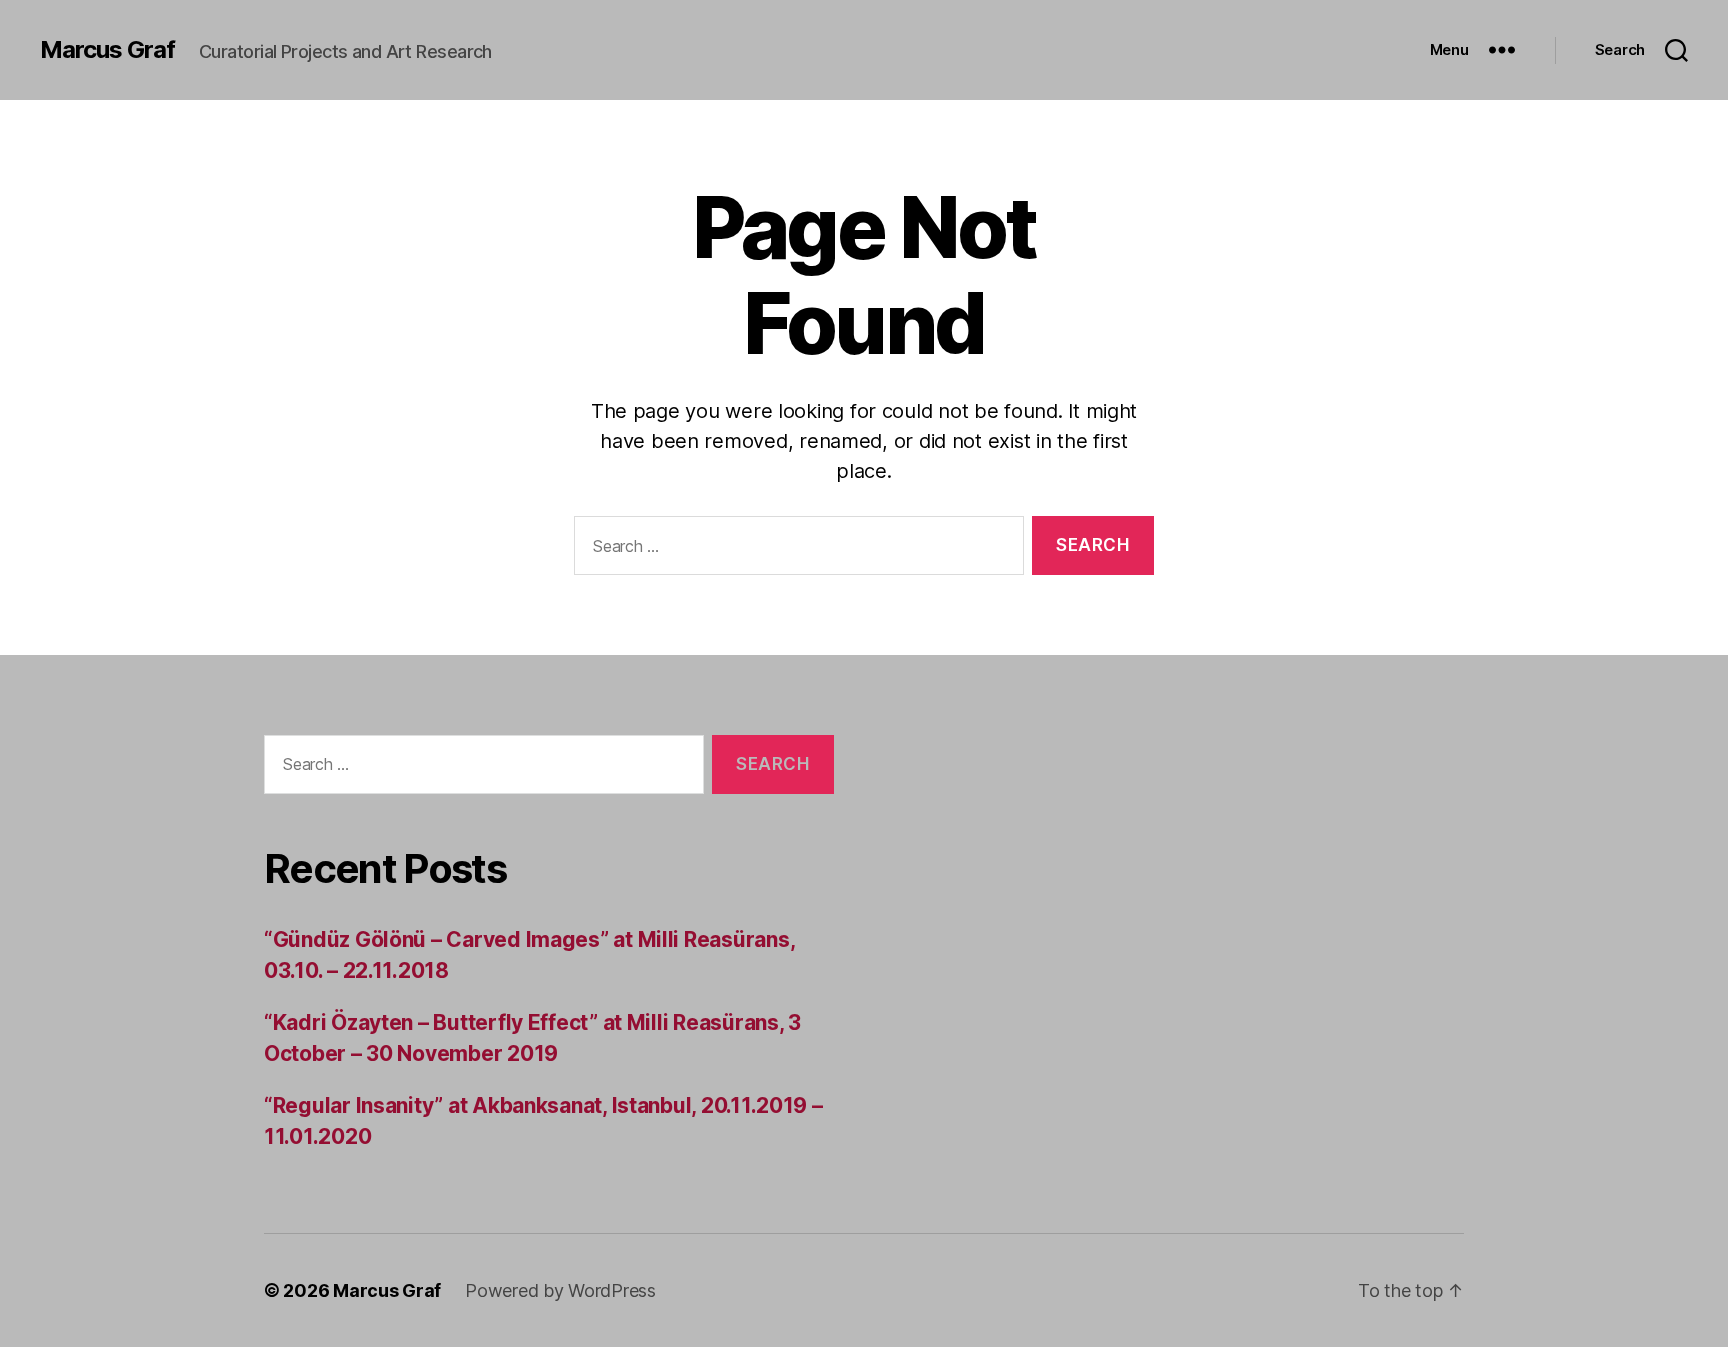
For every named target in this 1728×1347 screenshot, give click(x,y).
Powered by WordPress (560, 1290)
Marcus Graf (107, 50)
